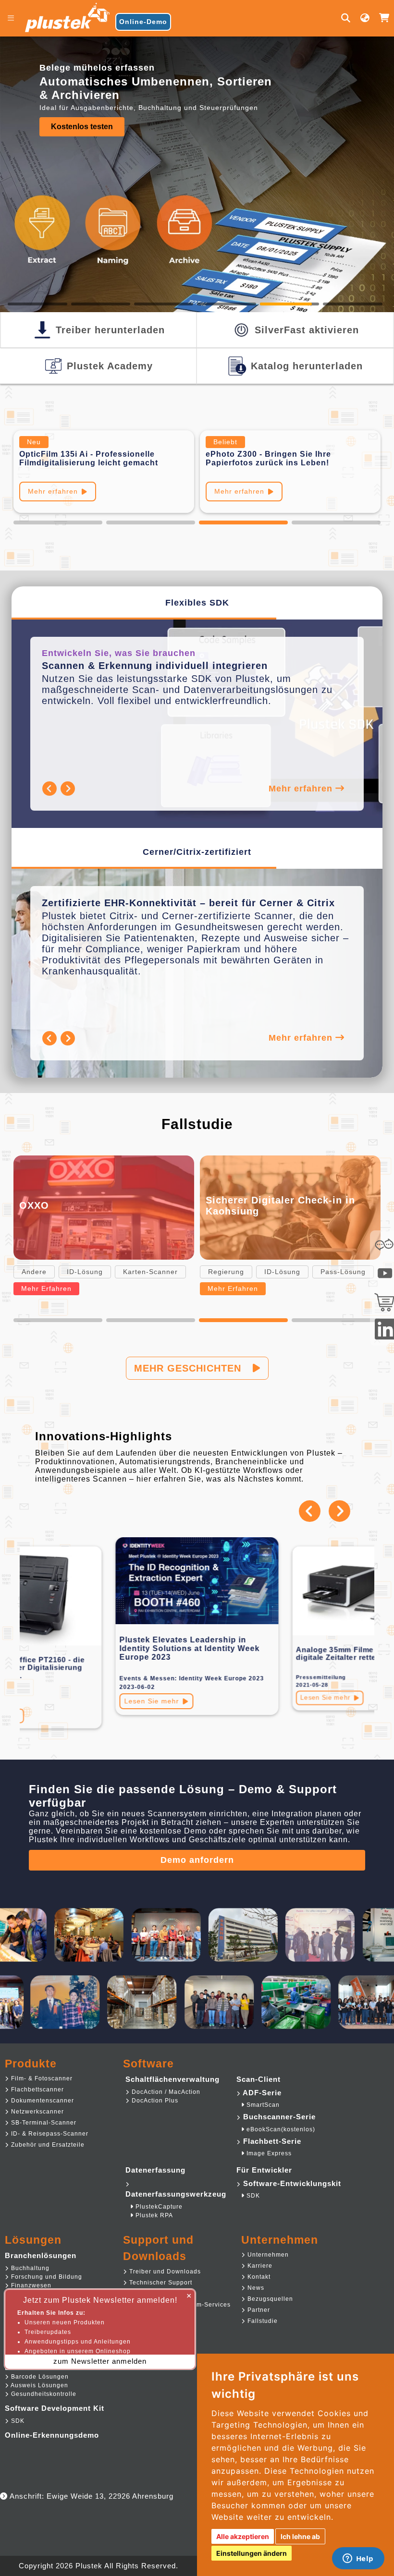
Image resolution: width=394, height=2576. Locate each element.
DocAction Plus (154, 2101)
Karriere (259, 2266)
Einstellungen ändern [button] (252, 2553)
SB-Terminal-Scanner (43, 2123)
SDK (252, 2196)
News (255, 2288)
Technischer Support (160, 2283)
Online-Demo (143, 22)
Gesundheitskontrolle (43, 2394)
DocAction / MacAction (165, 2092)
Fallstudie (262, 2321)
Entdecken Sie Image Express (105, 134)
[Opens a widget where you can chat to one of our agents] (358, 2559)
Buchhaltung (29, 2268)
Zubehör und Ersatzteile (47, 2145)
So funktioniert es (245, 491)
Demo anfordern (197, 1860)
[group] (197, 103)
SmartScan (262, 2105)
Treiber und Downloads (164, 2272)
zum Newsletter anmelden (100, 2361)
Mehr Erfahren (46, 1288)
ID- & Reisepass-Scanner (49, 2134)
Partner (258, 2310)
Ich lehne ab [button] (300, 2536)
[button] (58, 522)
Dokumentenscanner (42, 2101)
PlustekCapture (158, 2207)
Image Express (268, 2153)
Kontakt (258, 2277)
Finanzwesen (30, 2285)
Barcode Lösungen (39, 2377)
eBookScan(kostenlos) (280, 2129)
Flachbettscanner (37, 2090)
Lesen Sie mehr (152, 1701)
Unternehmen (267, 2255)
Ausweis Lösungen (39, 2385)
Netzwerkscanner (37, 2112)
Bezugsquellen (269, 2299)
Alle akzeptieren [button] (243, 2536)
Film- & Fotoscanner (41, 2078)
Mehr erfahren (53, 491)
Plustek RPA (153, 2215)
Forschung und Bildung (46, 2277)
